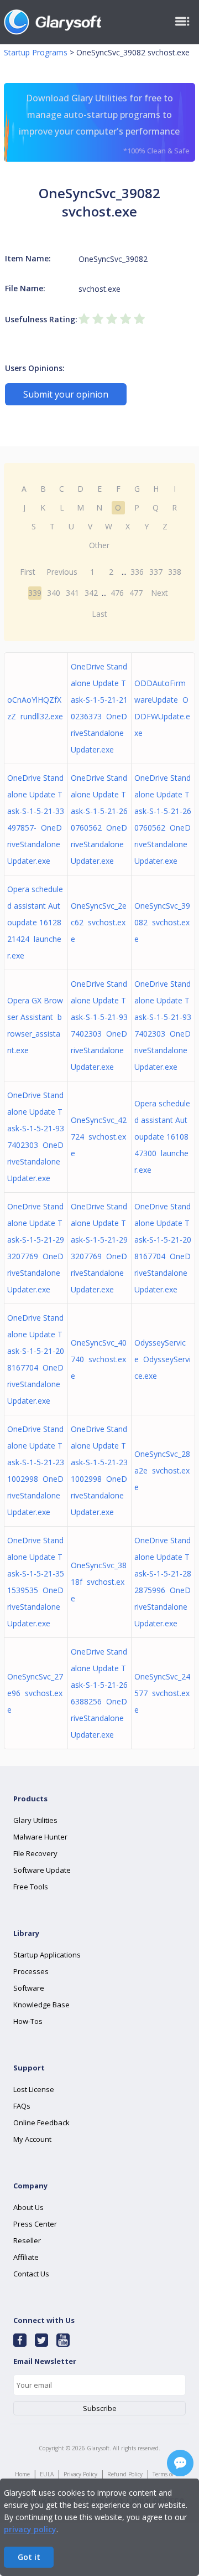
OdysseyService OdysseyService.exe (163, 1359)
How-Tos (28, 2021)
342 (91, 593)
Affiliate (26, 2257)
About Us (28, 2207)
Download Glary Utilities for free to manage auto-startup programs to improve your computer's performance (104, 124)
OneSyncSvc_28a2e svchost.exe (162, 1470)
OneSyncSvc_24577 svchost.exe (162, 1693)
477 (136, 593)
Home (22, 2474)
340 (54, 593)
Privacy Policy (80, 2474)
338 (175, 572)
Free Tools (31, 1887)
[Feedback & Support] (180, 2463)
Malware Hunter (40, 1837)
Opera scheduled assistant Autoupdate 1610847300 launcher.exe (162, 1137)
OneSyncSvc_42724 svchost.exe (99, 1137)
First (28, 572)
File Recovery (35, 1853)
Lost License (34, 2089)
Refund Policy (125, 2474)
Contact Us (31, 2274)
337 (156, 572)
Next (159, 593)
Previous (62, 572)
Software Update (42, 1870)
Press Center (35, 2224)
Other (99, 545)
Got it (29, 2557)
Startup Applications (47, 1955)
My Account (32, 2139)
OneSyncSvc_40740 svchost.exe (99, 1359)
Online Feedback (41, 2122)
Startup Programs (36, 52)
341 (72, 593)
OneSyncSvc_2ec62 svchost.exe (99, 922)
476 (117, 593)
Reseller (27, 2240)
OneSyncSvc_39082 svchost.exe (162, 922)
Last (99, 614)
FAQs (22, 2106)
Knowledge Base (41, 2005)
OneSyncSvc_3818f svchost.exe (99, 1582)
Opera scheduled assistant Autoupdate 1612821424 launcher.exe (35, 922)
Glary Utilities (35, 1820)
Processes (31, 1971)
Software (29, 1988)
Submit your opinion (66, 394)
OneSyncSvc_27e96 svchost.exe (35, 1693)
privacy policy (30, 2529)
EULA (47, 2474)
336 (137, 572)
